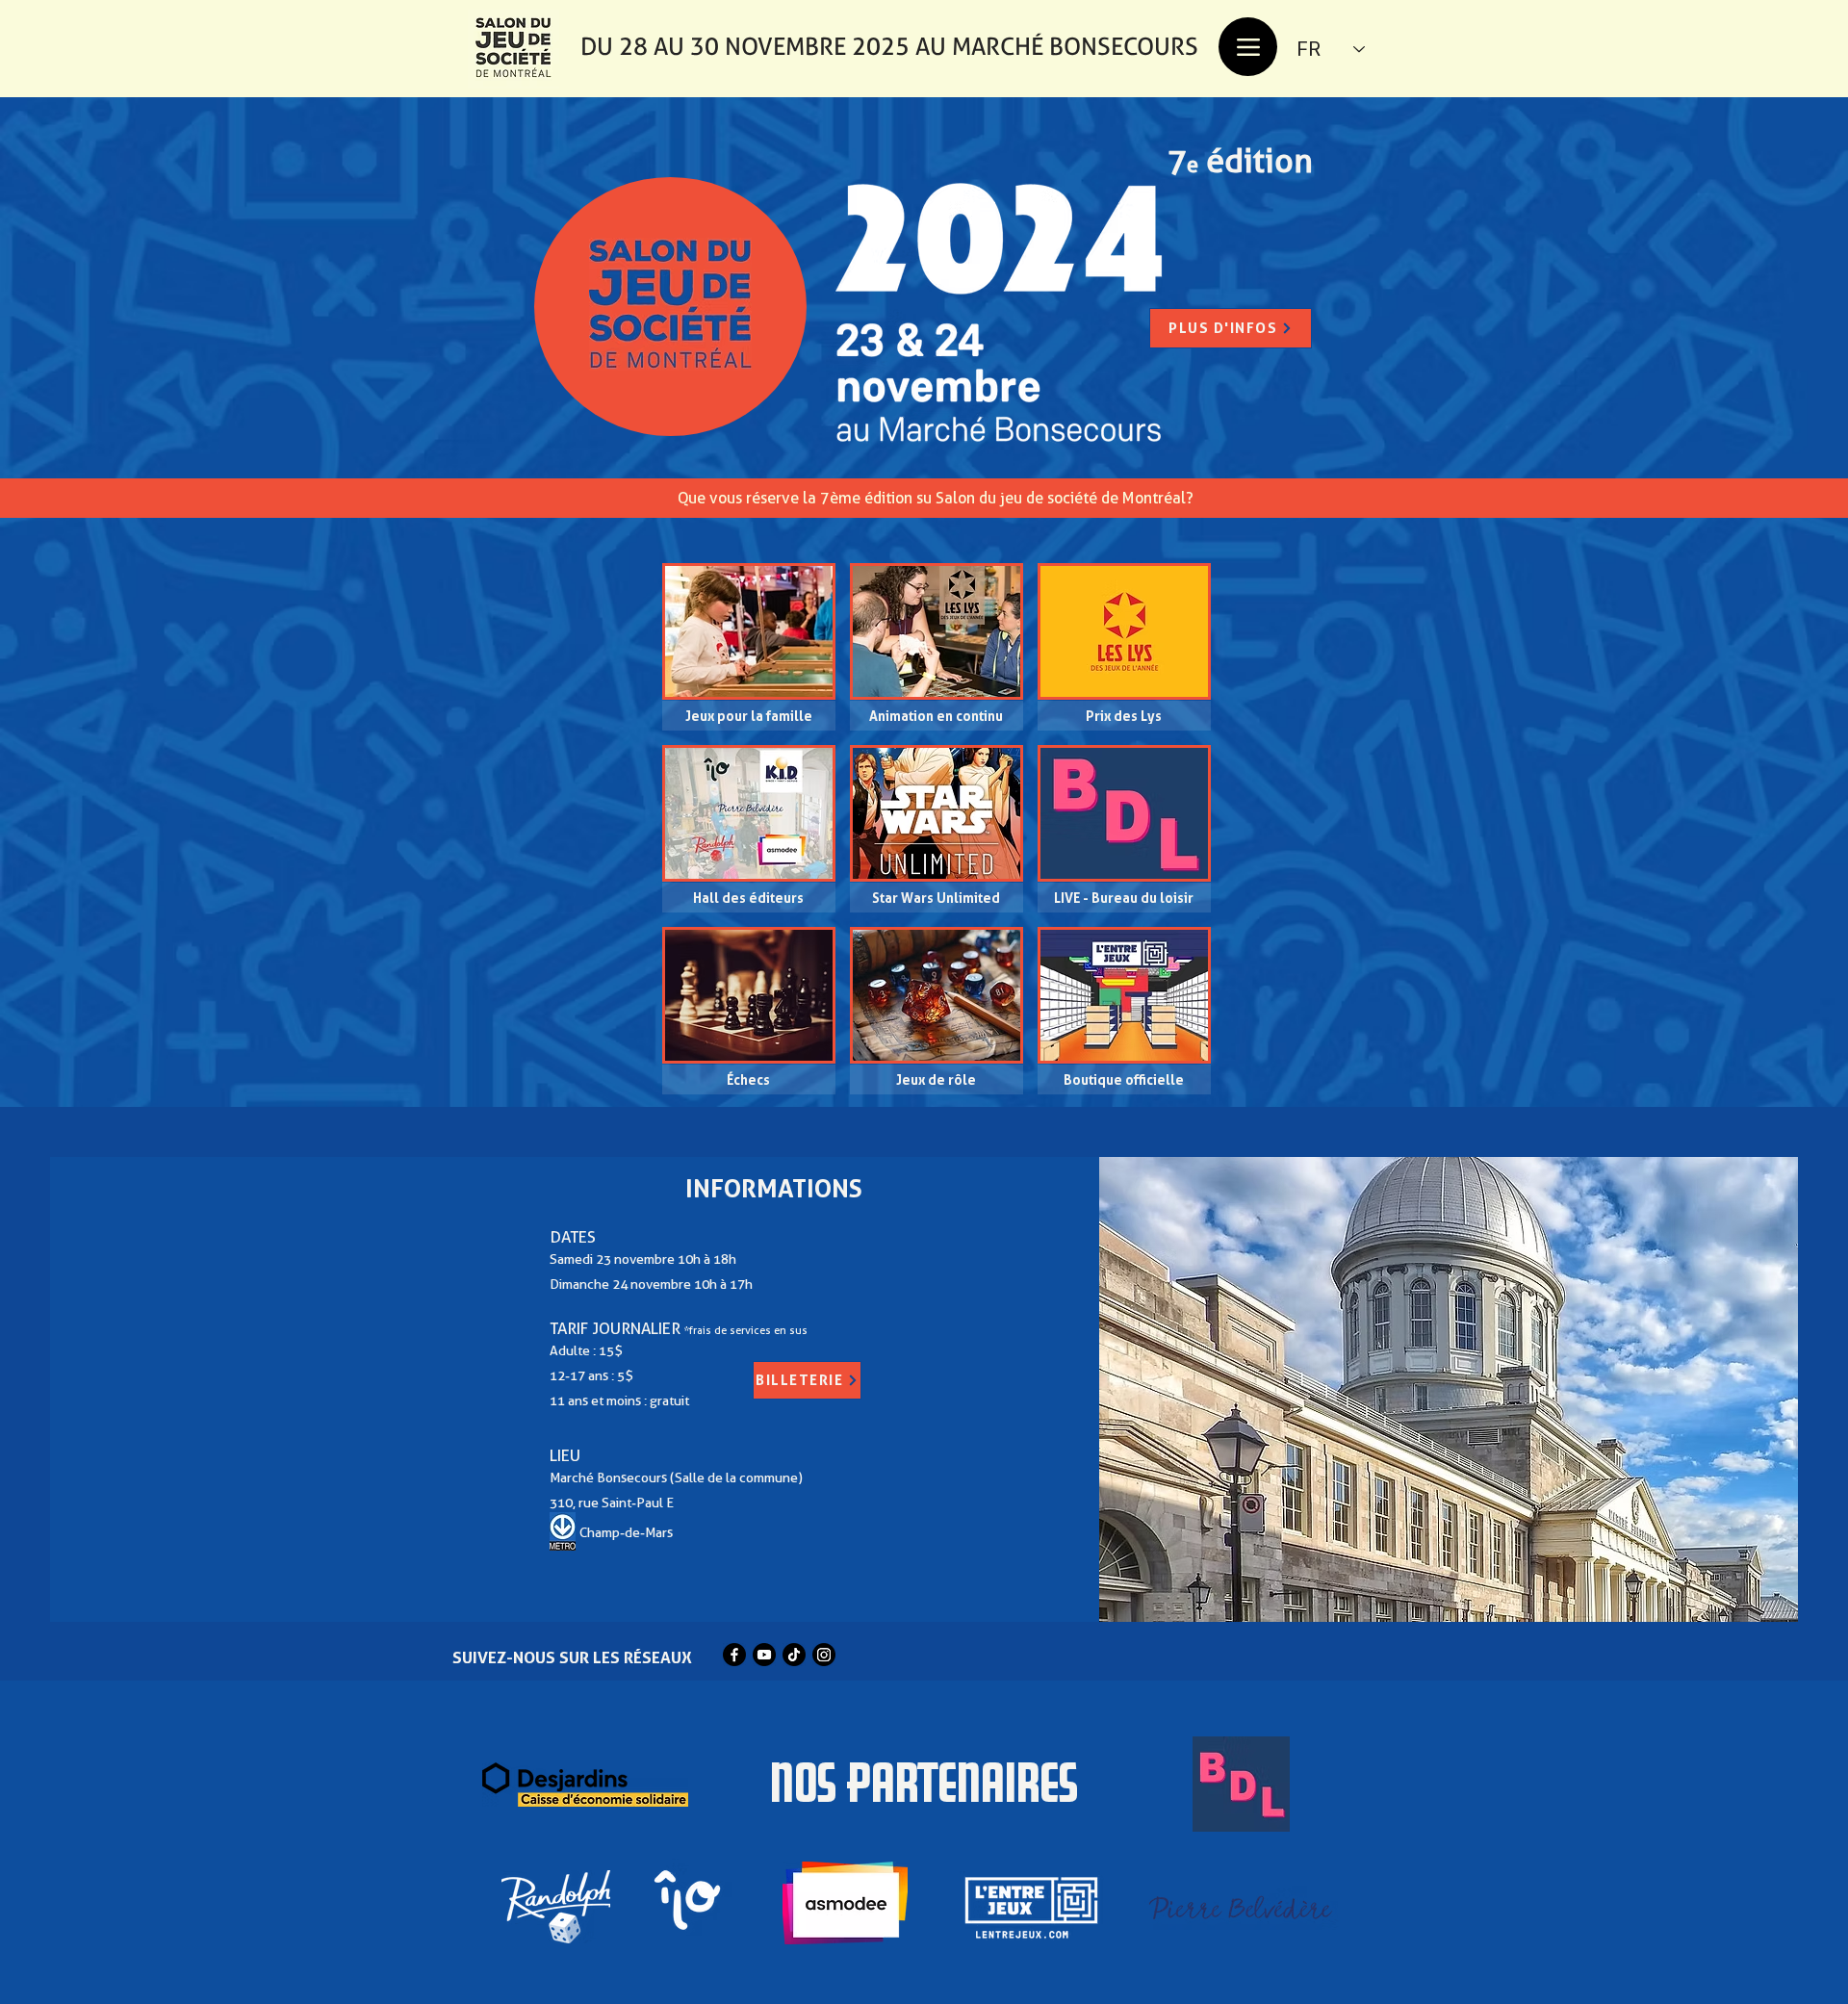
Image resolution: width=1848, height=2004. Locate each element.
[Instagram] (824, 1655)
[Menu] (1248, 47)
